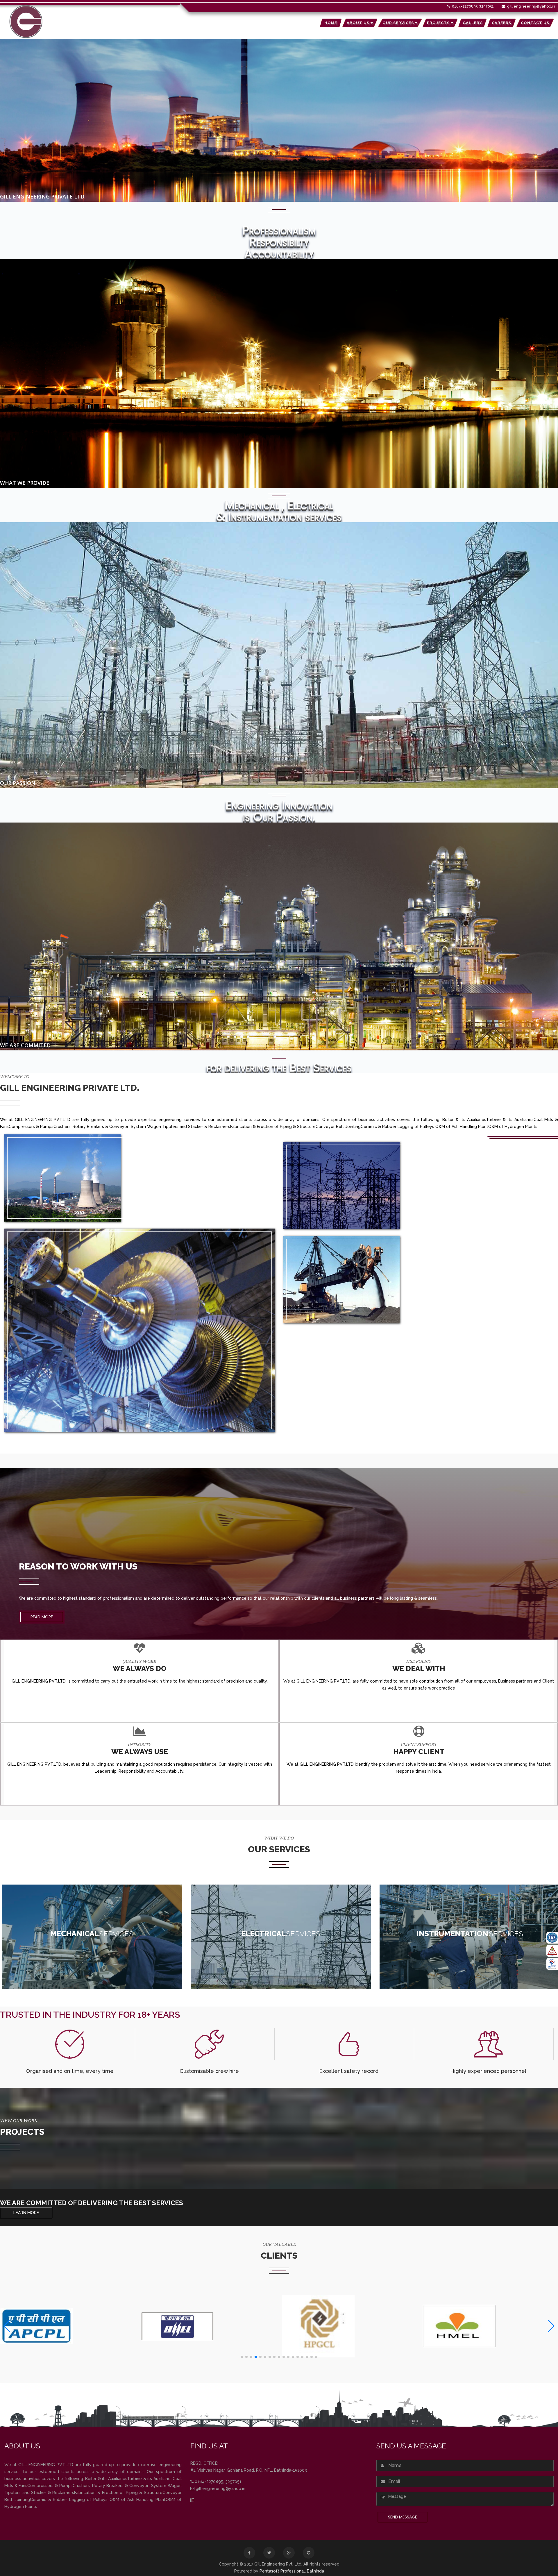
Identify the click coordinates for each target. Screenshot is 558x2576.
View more (92, 1967)
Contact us (535, 23)
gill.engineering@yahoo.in (531, 6)
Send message (403, 2517)
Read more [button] (42, 1617)
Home (331, 23)
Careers (501, 23)
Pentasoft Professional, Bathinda (292, 2571)
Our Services (399, 23)
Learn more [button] (26, 2213)
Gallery (472, 23)
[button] (242, 2357)
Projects (439, 23)
